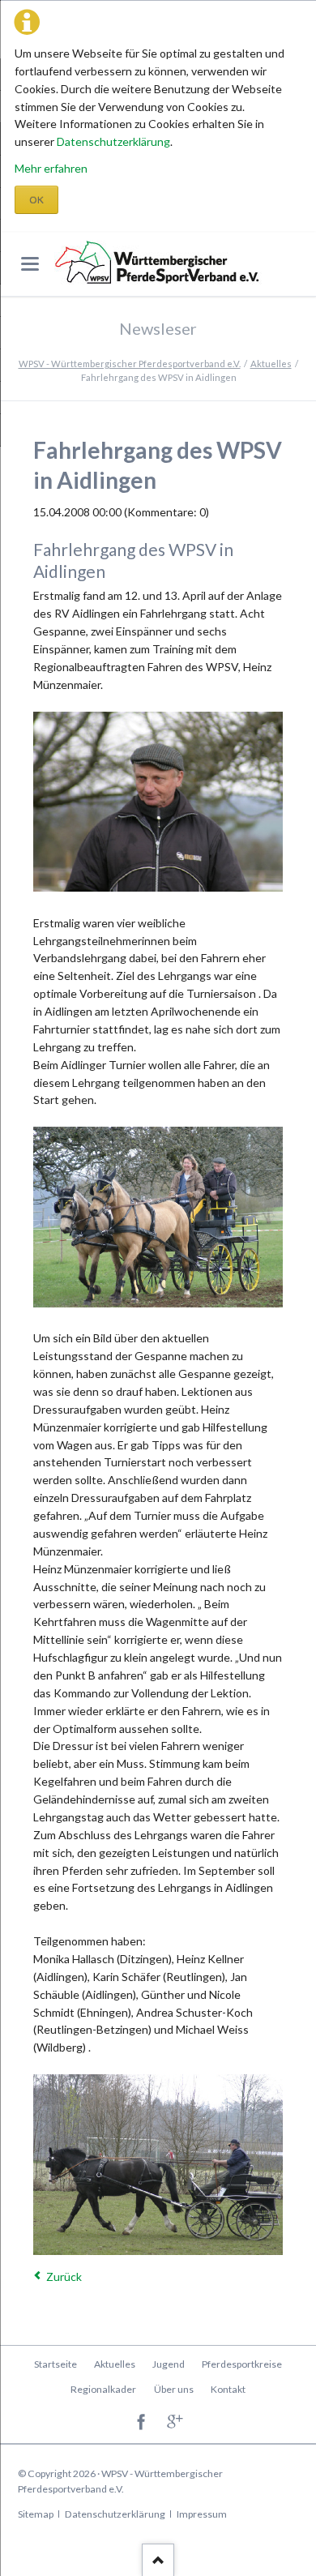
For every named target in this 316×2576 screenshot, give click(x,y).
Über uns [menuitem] (174, 2389)
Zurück (64, 2276)
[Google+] (175, 2422)
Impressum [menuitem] (202, 2514)
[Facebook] (141, 2422)
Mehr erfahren (51, 168)
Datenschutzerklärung (113, 141)
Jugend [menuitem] (169, 2364)
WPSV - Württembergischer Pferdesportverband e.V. (130, 364)
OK (36, 200)
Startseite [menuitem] (56, 2364)
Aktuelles (271, 364)
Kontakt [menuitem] (228, 2389)
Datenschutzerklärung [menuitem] (115, 2514)
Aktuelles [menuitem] (115, 2364)
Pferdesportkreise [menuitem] (242, 2364)
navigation (30, 264)
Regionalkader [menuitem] (103, 2389)
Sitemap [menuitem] (36, 2514)
